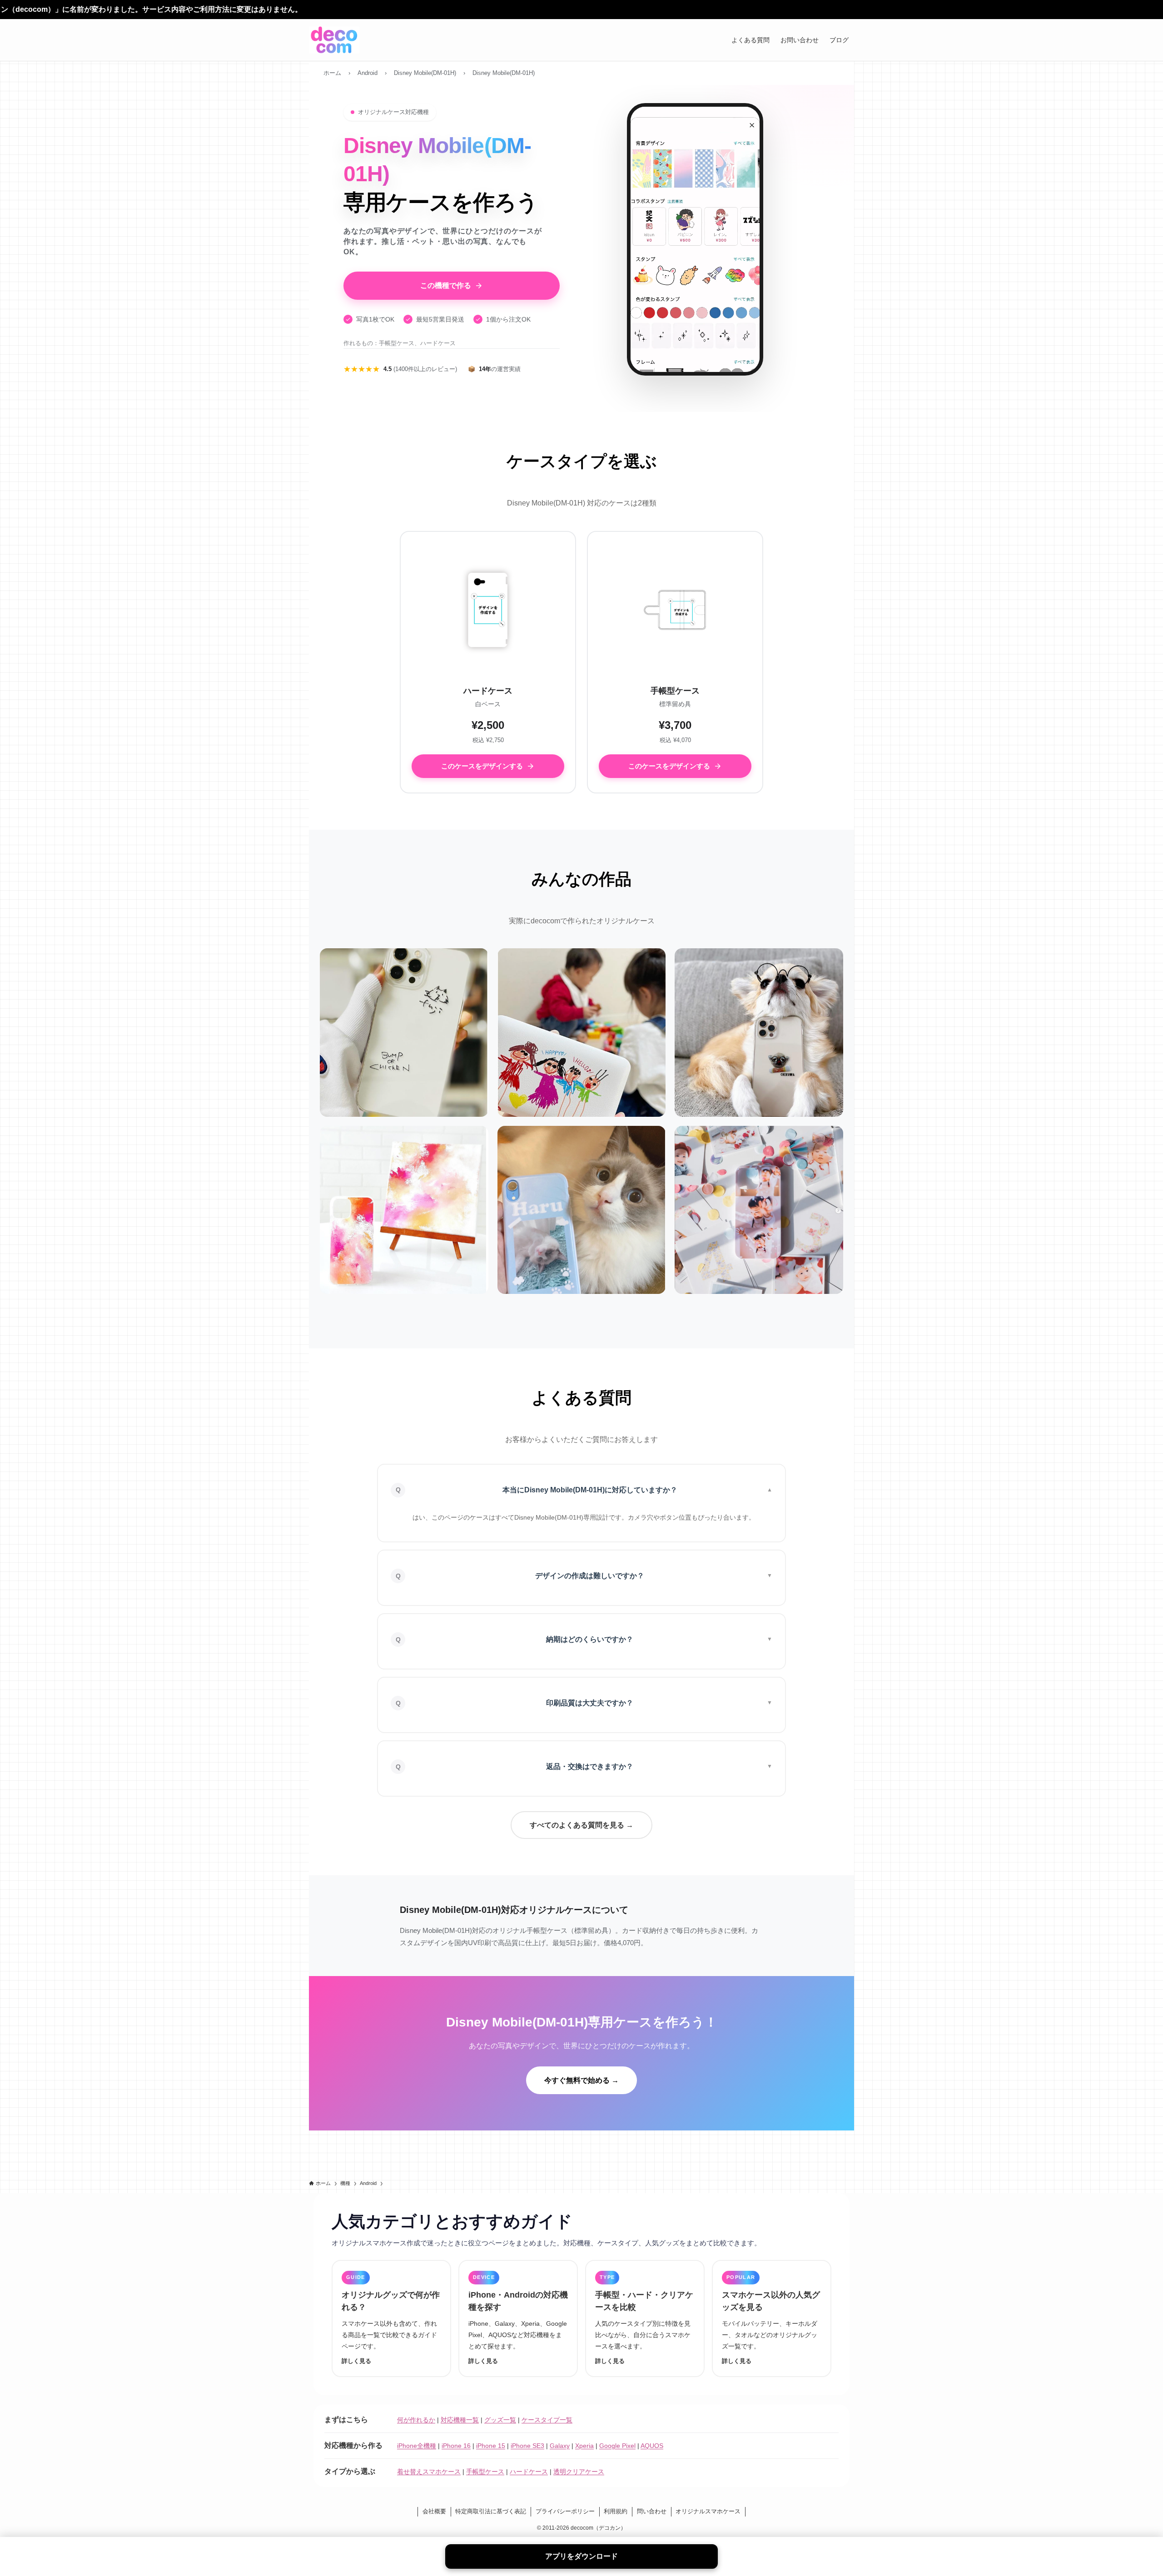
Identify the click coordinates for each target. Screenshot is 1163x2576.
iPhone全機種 (417, 2446)
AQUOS (652, 2446)
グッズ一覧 (500, 2420)
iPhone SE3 (527, 2446)
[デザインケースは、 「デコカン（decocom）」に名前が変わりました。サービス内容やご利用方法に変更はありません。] (581, 10)
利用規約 (616, 2511)
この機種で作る (446, 285)
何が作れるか (416, 2420)
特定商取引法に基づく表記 (491, 2511)
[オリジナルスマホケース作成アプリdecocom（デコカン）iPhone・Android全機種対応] (334, 40)
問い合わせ (652, 2511)
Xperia (584, 2446)
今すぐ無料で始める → (581, 2080)
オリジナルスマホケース (708, 2511)
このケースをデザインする (482, 766)
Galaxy (560, 2446)
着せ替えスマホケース (429, 2472)
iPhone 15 (491, 2446)
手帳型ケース (485, 2472)
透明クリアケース (579, 2472)
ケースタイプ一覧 (547, 2420)
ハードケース (529, 2472)
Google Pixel (617, 2446)
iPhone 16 (456, 2446)
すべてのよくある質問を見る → (581, 1825)
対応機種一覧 (460, 2420)
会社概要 (434, 2511)
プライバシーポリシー (565, 2511)
